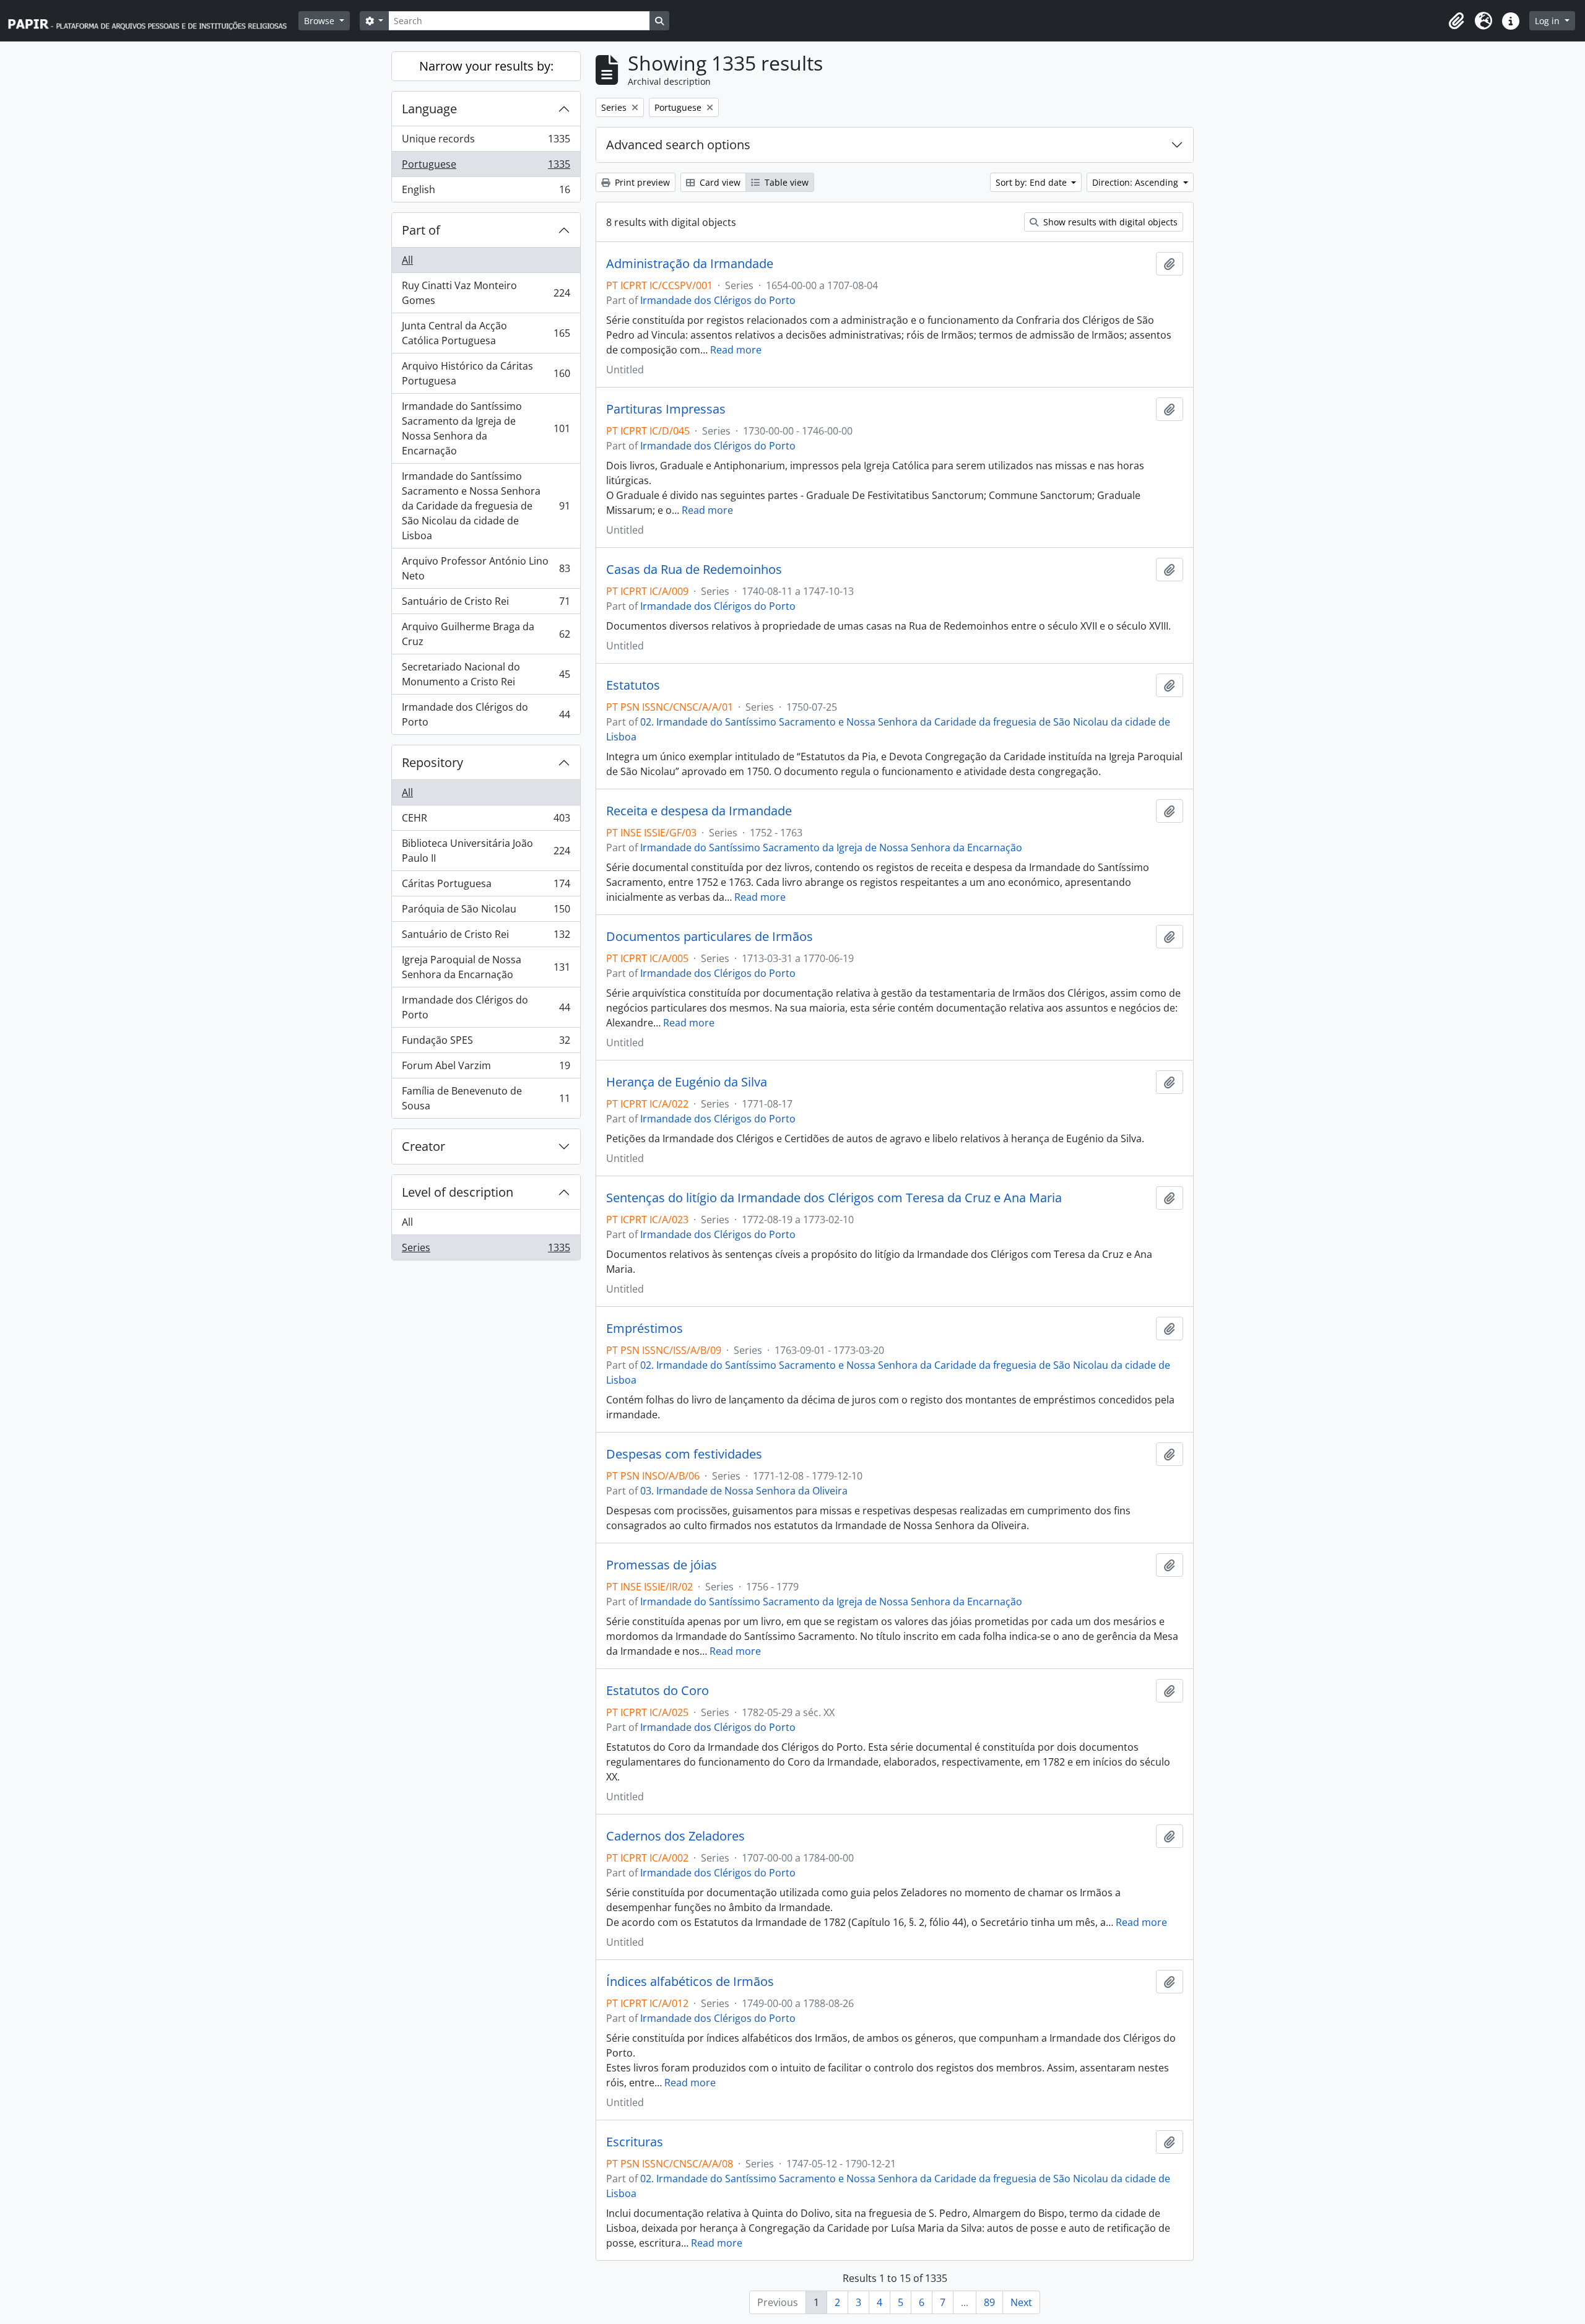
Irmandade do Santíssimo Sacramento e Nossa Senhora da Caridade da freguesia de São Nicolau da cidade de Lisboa (486, 506)
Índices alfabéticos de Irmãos (690, 1982)
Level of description (458, 1192)
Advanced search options (678, 145)
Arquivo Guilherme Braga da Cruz (486, 634)
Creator (423, 1146)
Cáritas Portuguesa (486, 887)
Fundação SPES (486, 1043)
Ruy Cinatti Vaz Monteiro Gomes (486, 293)
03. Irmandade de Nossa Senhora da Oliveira (744, 1491)
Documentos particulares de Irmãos (710, 937)
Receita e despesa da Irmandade (699, 811)
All (407, 260)
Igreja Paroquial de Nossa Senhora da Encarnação (486, 967)
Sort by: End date (1032, 182)
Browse (320, 21)
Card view (719, 182)
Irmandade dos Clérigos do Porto (486, 714)
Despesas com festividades (684, 1454)
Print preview (641, 182)
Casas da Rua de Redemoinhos (694, 570)
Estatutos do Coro (658, 1691)
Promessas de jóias (662, 1565)
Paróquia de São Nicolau (486, 912)
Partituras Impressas (666, 409)
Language (429, 109)
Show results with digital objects (1109, 222)
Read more (736, 350)
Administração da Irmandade (690, 264)
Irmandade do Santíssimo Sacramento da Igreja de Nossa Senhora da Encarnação (486, 428)
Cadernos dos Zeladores (675, 1836)
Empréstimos (645, 1329)
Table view (785, 182)
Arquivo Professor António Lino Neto (486, 568)
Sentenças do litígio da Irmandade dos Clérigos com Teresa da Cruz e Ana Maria (834, 1198)
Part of (421, 230)
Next (1021, 2302)
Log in (1548, 21)
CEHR (486, 821)
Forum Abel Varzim (486, 1069)
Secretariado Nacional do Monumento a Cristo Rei (486, 674)
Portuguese (486, 167)
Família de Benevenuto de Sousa (486, 1098)
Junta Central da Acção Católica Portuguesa (486, 333)
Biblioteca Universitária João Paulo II (486, 851)
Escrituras (635, 2142)
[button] (1456, 21)
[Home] (153, 21)
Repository (432, 762)
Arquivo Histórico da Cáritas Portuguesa (486, 373)
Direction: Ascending (1136, 182)
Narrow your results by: (486, 66)
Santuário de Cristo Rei (486, 604)
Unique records (486, 142)
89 (989, 2302)
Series (486, 1250)
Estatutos (633, 685)
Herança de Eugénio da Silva (687, 1082)
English (486, 192)
